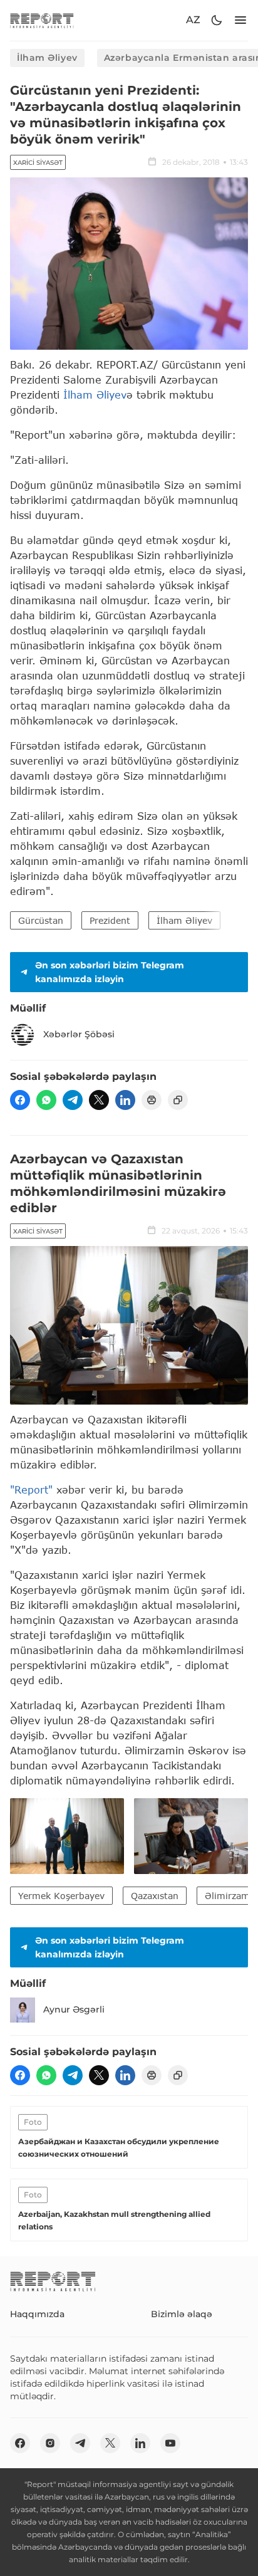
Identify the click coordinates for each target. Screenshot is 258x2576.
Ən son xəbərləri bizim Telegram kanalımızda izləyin (110, 972)
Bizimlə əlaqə (182, 2314)
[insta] (50, 2443)
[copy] (178, 1100)
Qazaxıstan (155, 1896)
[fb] (20, 1100)
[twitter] (99, 1100)
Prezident (110, 920)
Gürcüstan (41, 920)
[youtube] (170, 2443)
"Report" (31, 1490)
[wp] (46, 1100)
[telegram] (73, 1100)
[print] (152, 1100)
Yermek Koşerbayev (61, 1896)
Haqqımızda (37, 2314)
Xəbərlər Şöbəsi (79, 1034)
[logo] (42, 20)
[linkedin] (125, 1100)
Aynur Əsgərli (74, 2009)
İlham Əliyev (47, 58)
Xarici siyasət (38, 163)
